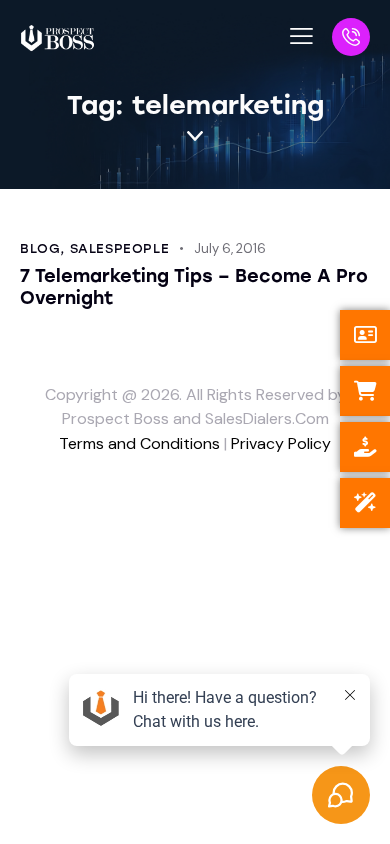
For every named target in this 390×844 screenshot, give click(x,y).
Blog (40, 248)
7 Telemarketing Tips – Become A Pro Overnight (194, 287)
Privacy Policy (281, 443)
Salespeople (120, 248)
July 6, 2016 (230, 248)
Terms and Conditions (139, 443)
